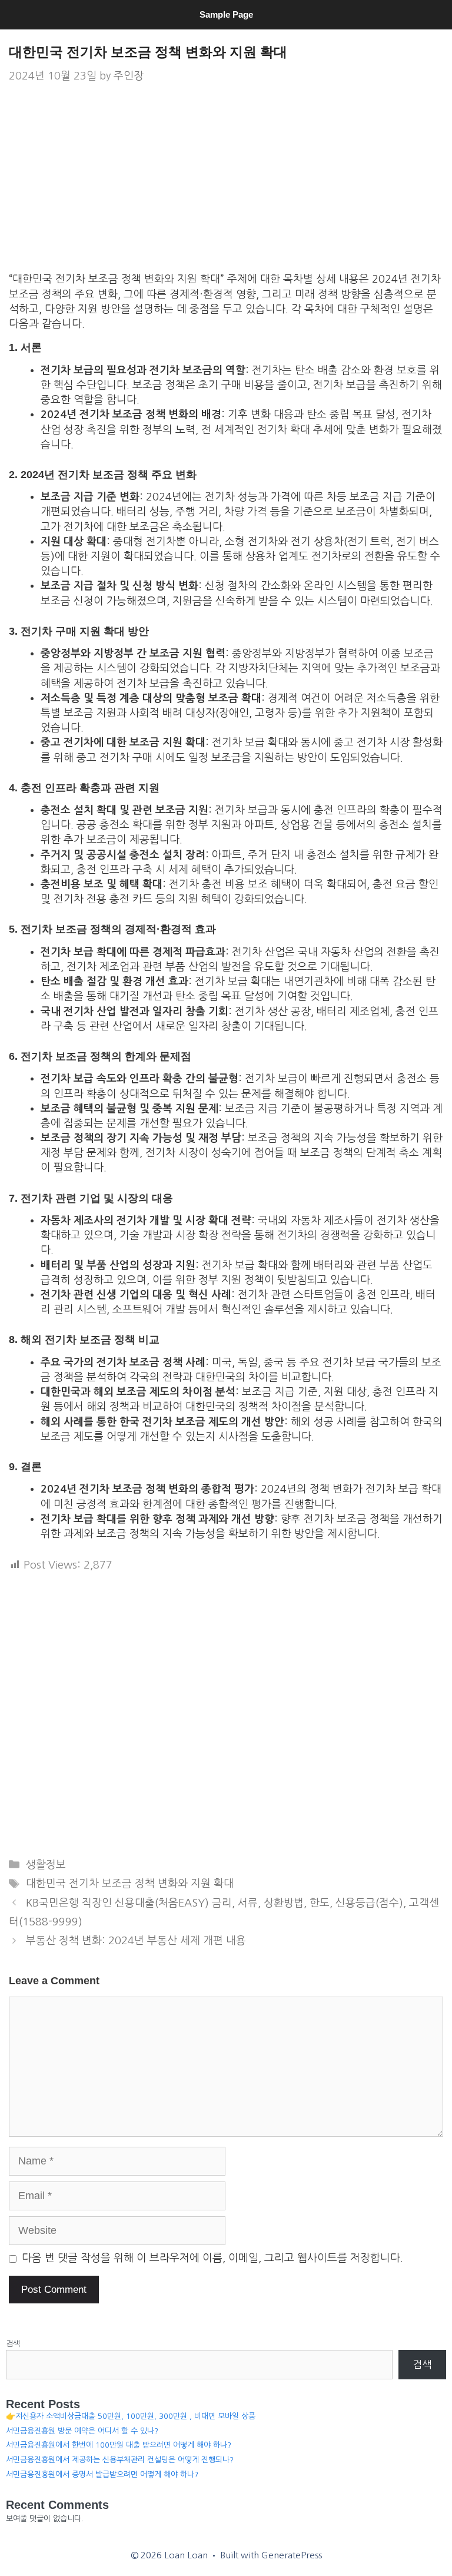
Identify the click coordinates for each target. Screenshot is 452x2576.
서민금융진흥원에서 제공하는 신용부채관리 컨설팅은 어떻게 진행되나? (120, 2460)
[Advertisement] (226, 185)
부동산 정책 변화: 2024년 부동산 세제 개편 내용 (136, 1941)
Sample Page (226, 14)
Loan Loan (226, 33)
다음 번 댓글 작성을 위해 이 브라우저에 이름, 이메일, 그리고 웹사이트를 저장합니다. (212, 2258)
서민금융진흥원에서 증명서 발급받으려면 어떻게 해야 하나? (102, 2474)
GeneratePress (292, 2555)
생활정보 (46, 1865)
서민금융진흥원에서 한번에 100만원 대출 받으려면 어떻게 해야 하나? (119, 2445)
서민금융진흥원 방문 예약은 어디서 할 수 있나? (82, 2431)
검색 (13, 2344)
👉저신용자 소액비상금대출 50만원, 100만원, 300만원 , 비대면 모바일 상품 (131, 2416)
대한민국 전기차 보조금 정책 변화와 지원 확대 (130, 1884)
